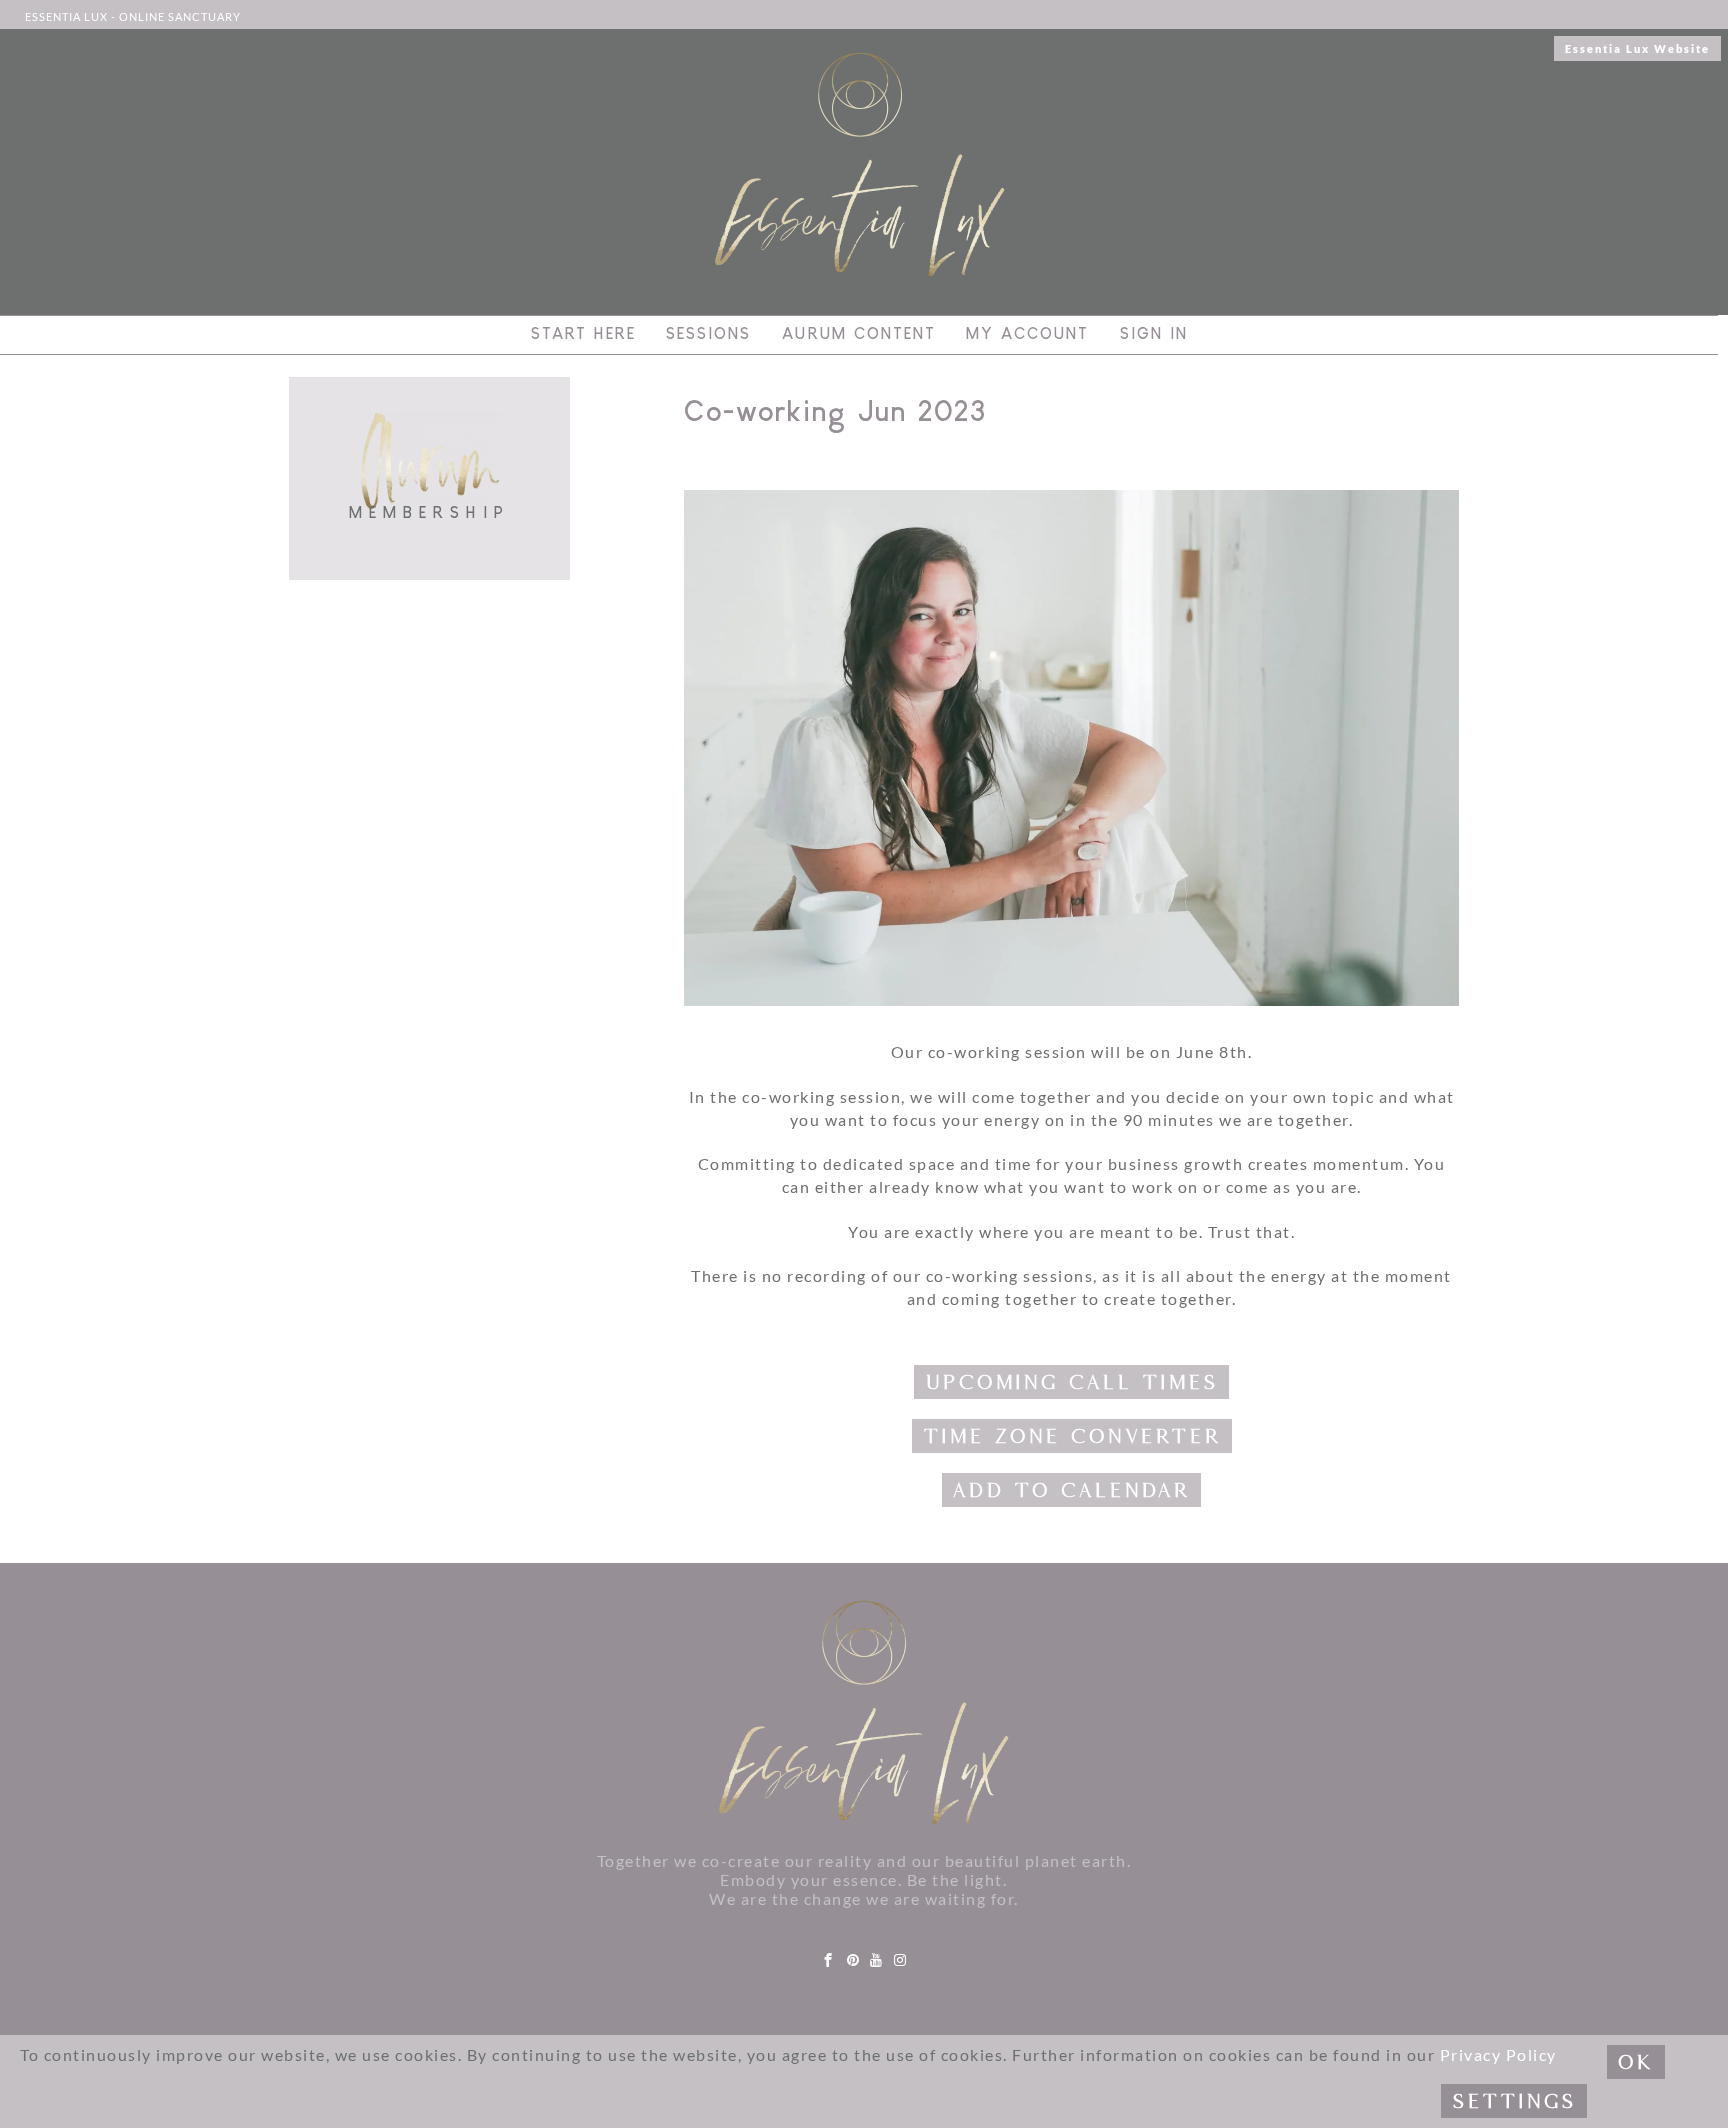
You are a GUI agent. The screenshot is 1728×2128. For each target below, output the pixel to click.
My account (1027, 334)
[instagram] (901, 1960)
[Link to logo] (864, 1713)
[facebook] (829, 1960)
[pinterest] (854, 1960)
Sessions (708, 334)
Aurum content (859, 334)
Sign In (1154, 334)
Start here (583, 334)
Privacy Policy (1498, 2054)
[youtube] (877, 1960)
